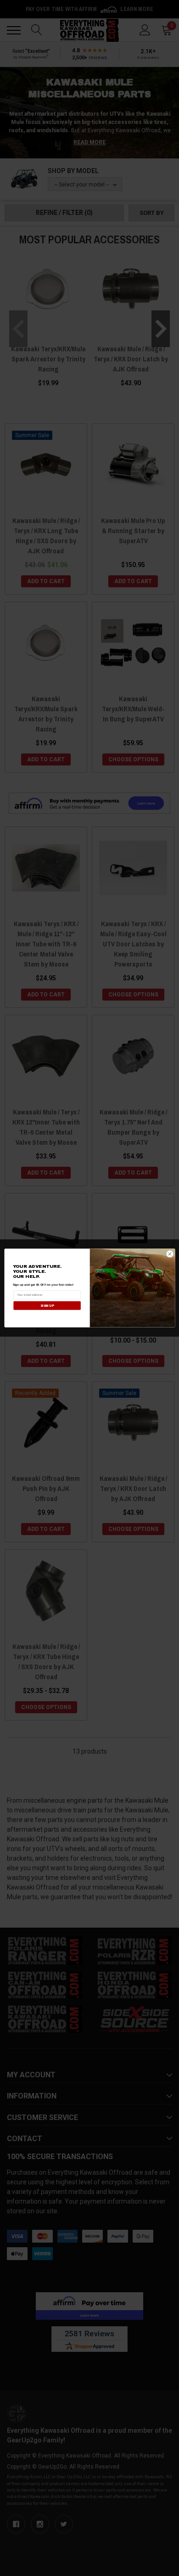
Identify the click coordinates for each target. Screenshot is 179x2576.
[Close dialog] (170, 1254)
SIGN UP (47, 1305)
